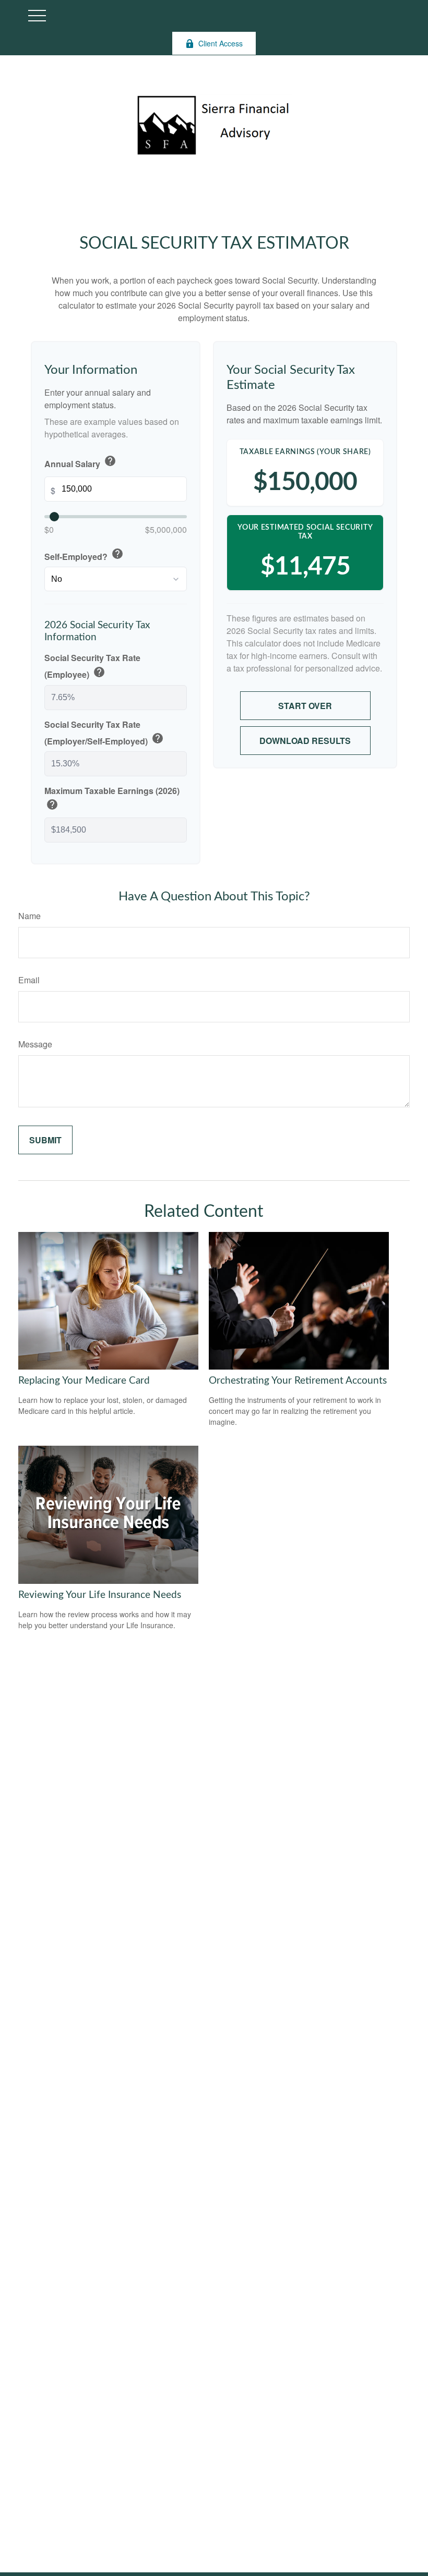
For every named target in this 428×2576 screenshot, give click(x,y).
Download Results (305, 741)
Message (35, 1044)
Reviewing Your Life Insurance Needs (100, 1595)
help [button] (110, 461)
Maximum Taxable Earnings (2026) (112, 799)
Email (29, 980)
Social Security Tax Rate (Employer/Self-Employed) (104, 733)
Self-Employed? (84, 555)
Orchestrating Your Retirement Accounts (298, 1381)
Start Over (305, 706)
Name (29, 916)
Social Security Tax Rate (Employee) (92, 666)
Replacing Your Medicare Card (84, 1381)
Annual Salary (80, 462)
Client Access (221, 43)
